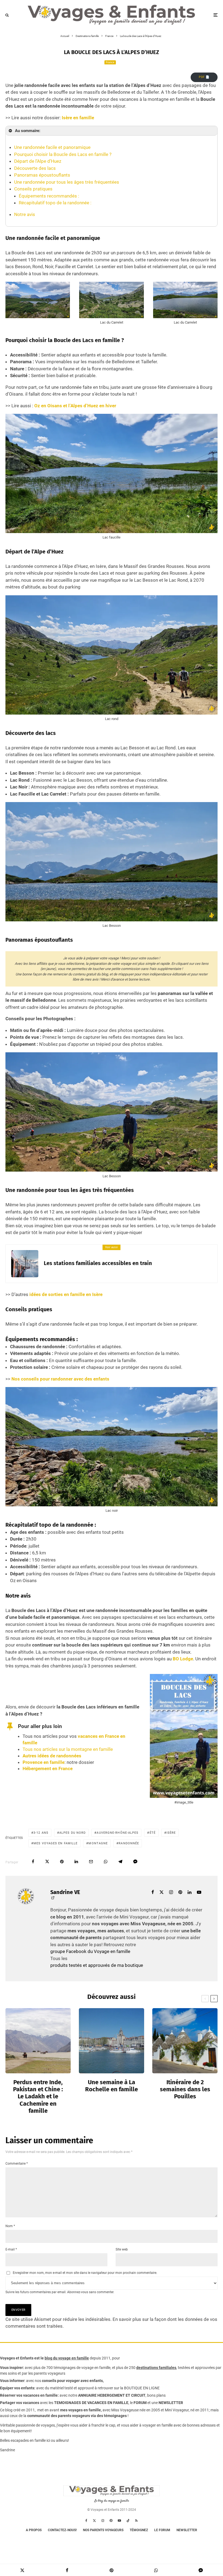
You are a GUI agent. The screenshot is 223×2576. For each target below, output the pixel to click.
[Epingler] (62, 1862)
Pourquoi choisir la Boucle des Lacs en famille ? (63, 154)
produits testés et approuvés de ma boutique (97, 1965)
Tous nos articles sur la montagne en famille (68, 1749)
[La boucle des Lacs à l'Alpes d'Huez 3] (111, 314)
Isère (171, 1833)
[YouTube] (119, 2521)
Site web (122, 2249)
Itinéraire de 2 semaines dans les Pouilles (185, 2090)
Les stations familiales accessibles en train (98, 1263)
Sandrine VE (65, 1892)
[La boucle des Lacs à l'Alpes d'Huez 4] (185, 314)
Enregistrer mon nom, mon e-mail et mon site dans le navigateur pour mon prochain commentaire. (85, 2273)
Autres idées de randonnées (52, 1756)
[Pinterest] (111, 2521)
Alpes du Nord (72, 1833)
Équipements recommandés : (49, 196)
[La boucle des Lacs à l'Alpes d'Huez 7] (112, 918)
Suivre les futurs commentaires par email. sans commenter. (60, 2292)
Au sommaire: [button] (28, 131)
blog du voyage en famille (67, 2358)
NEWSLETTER (171, 2403)
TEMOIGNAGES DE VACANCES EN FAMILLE (91, 2403)
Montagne (98, 1843)
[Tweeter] (47, 1862)
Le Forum (162, 2530)
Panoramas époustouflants (42, 175)
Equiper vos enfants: (18, 2388)
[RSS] (136, 2521)
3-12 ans (41, 1833)
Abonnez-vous (78, 2292)
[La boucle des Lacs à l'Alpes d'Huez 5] (112, 529)
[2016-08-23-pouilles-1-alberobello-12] (185, 2041)
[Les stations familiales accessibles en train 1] (25, 1264)
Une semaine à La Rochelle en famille (112, 2086)
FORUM (140, 2403)
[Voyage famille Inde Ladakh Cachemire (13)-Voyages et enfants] (38, 2041)
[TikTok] (128, 2521)
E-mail (11, 2249)
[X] (94, 2521)
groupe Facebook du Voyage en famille (90, 1951)
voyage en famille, (96, 2368)
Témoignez (139, 2530)
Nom (10, 2226)
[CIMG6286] (112, 2041)
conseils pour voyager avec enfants (72, 2381)
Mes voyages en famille (55, 1843)
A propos (34, 2530)
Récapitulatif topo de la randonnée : (55, 203)
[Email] (91, 1862)
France (110, 62)
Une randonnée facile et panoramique (52, 147)
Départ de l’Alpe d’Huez (38, 161)
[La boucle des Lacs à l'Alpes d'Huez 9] (112, 1503)
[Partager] (33, 1862)
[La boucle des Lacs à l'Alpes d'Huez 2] (38, 314)
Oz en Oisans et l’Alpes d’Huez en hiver (75, 406)
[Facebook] (86, 2521)
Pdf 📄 (204, 77)
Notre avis (25, 214)
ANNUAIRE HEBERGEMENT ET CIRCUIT (112, 2395)
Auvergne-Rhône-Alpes (117, 1833)
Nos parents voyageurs (103, 2530)
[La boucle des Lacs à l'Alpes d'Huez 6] (112, 711)
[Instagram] (103, 2521)
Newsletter (187, 2530)
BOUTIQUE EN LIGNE (142, 2388)
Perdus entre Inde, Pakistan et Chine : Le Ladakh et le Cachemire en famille (38, 2097)
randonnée (129, 1843)
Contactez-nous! (62, 2530)
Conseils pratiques (33, 189)
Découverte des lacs (35, 168)
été (153, 1833)
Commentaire (17, 2164)
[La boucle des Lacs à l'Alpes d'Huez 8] (112, 1168)
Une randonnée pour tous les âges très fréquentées (67, 182)
